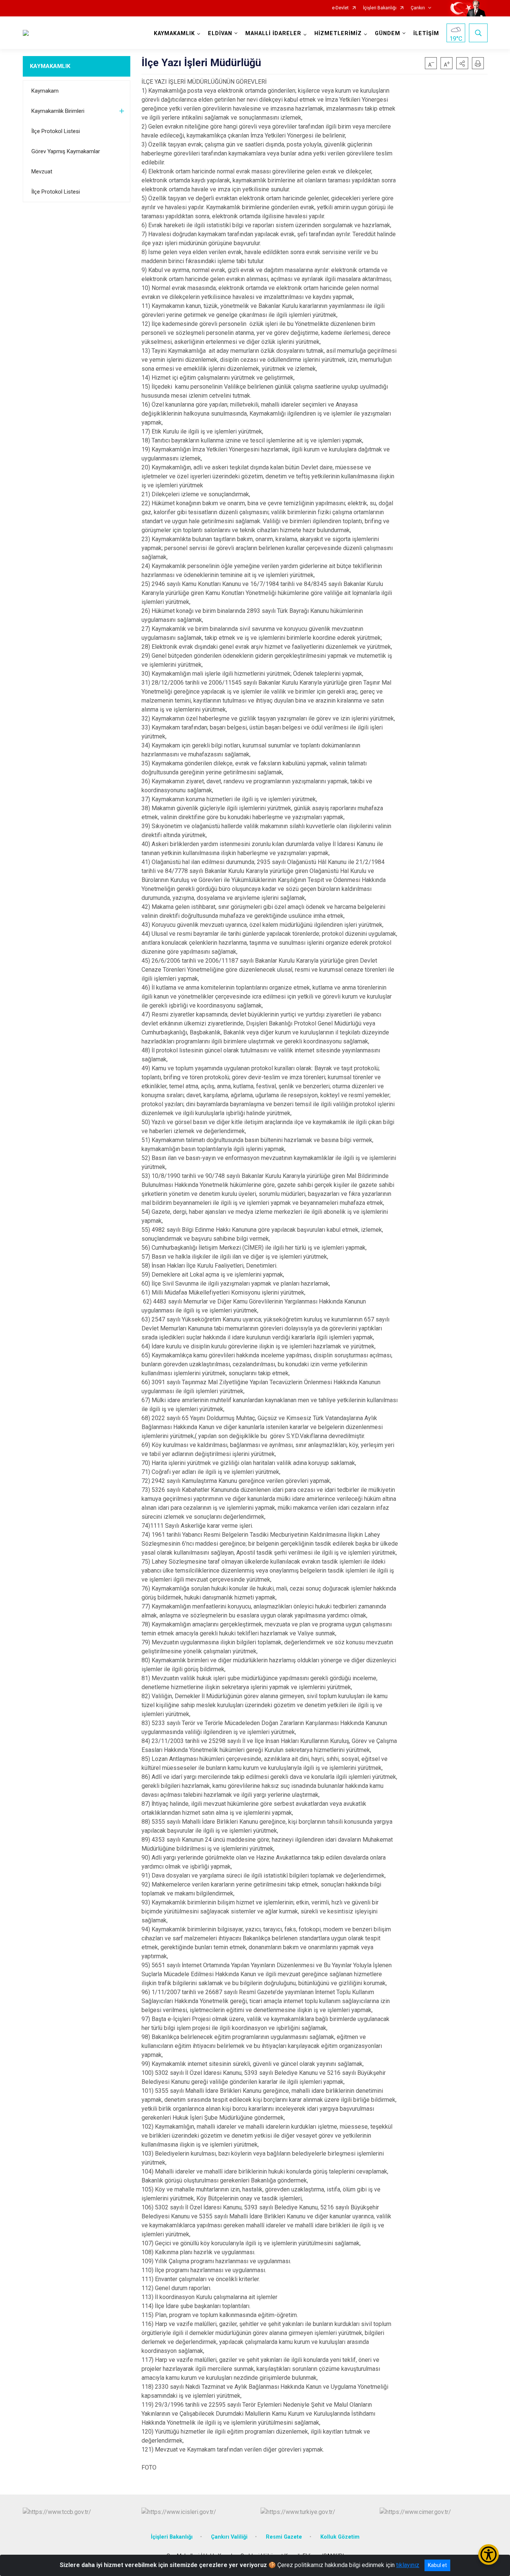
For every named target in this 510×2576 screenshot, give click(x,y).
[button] (462, 63)
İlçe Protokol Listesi (56, 131)
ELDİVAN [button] (220, 33)
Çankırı (418, 8)
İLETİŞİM (426, 33)
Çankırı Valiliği (229, 2537)
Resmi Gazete (284, 2537)
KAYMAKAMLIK (50, 66)
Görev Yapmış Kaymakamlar (66, 151)
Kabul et (437, 2565)
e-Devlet (340, 8)
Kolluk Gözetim (340, 2537)
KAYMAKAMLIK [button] (174, 33)
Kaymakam (45, 91)
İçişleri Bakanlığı (380, 8)
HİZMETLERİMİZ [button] (338, 33)
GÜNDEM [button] (388, 33)
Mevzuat (42, 172)
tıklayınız (408, 2565)
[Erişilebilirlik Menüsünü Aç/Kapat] (489, 2555)
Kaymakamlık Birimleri (58, 111)
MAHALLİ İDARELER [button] (273, 33)
